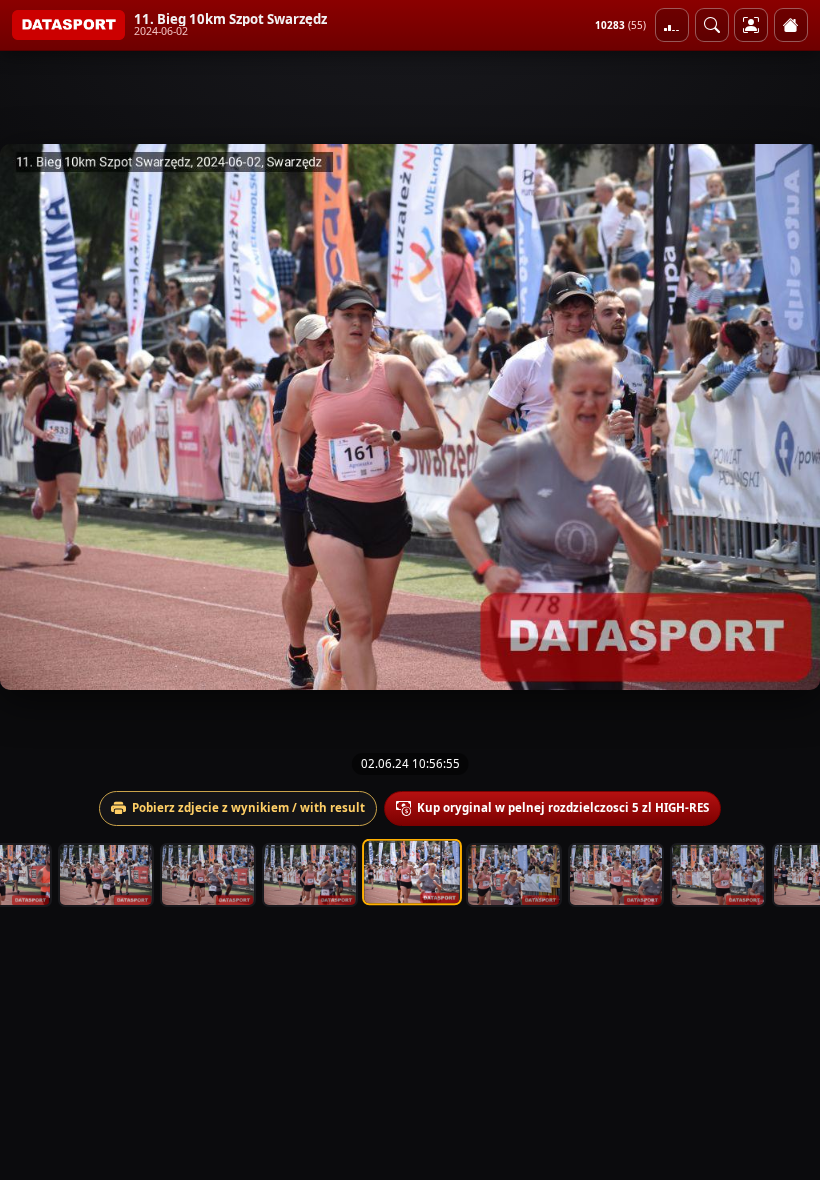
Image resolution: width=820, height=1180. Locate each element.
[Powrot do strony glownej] (791, 25)
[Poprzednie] (33, 417)
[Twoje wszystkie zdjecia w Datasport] (751, 25)
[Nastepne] (787, 417)
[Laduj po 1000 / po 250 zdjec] (672, 25)
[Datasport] (68, 25)
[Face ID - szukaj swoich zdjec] (712, 25)
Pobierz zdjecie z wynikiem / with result (248, 807)
